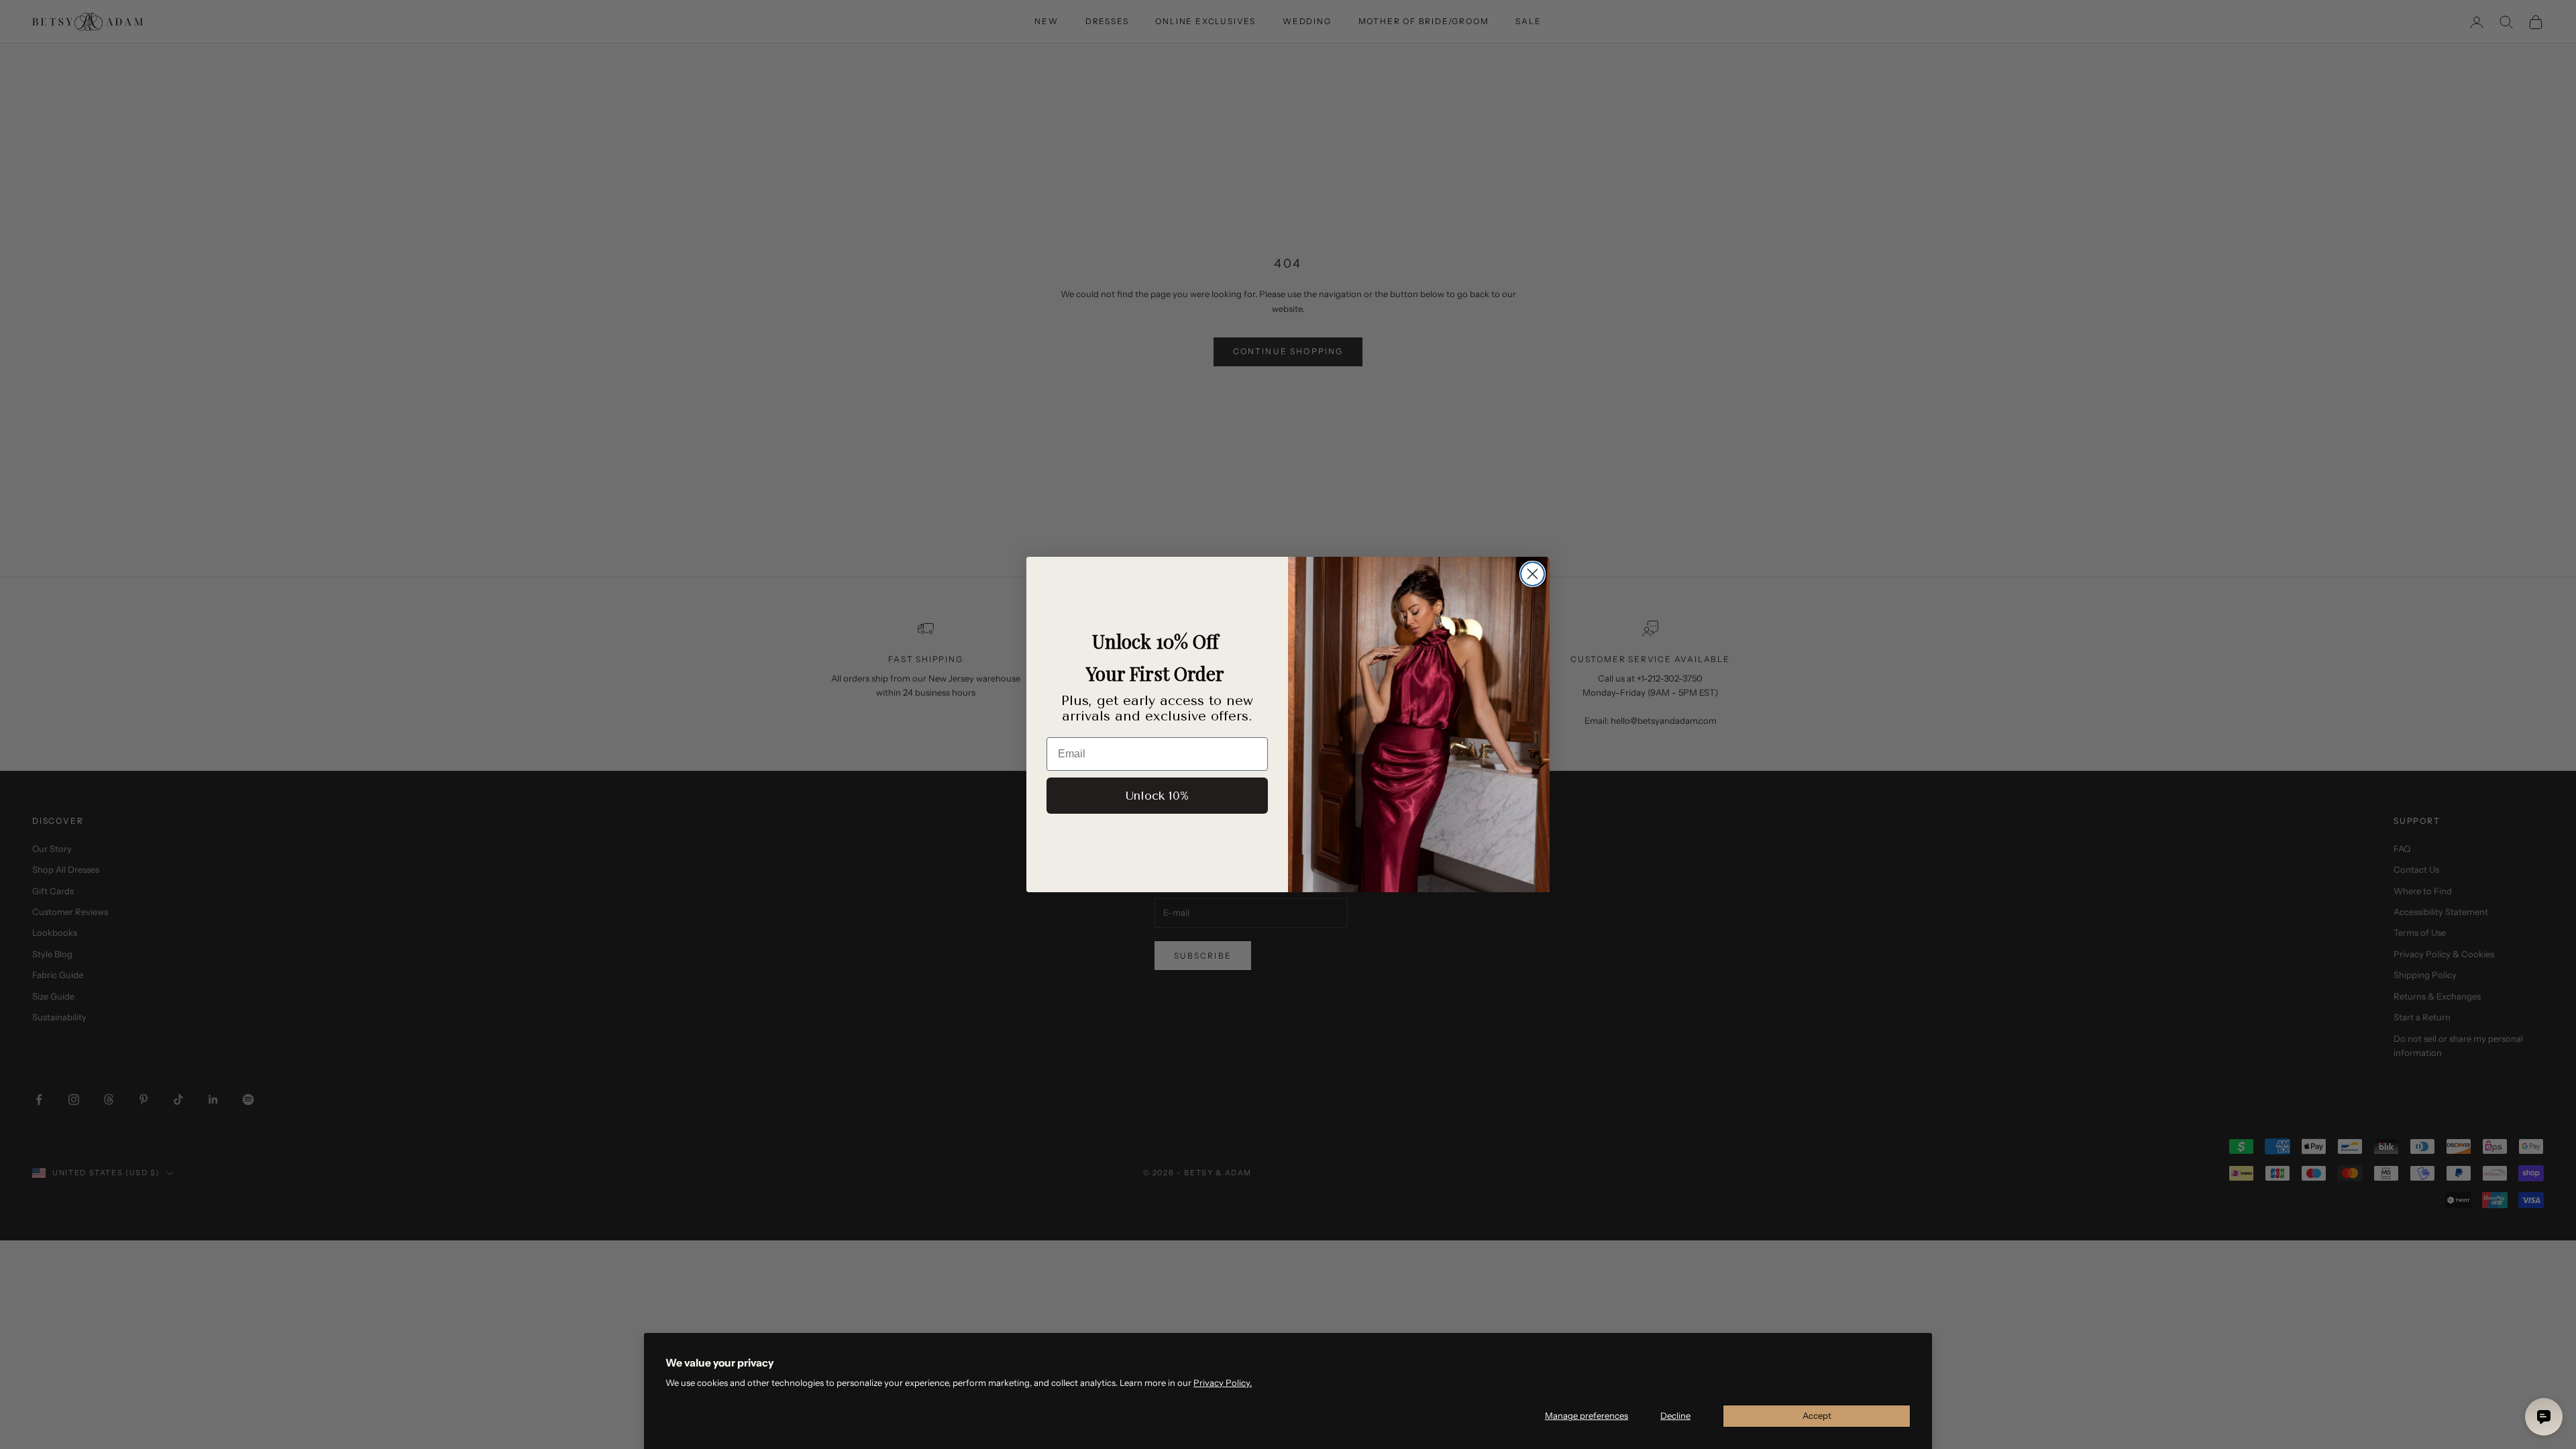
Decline (1675, 1415)
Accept (1817, 1415)
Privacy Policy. (1223, 1383)
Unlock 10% (1157, 796)
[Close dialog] (1533, 574)
